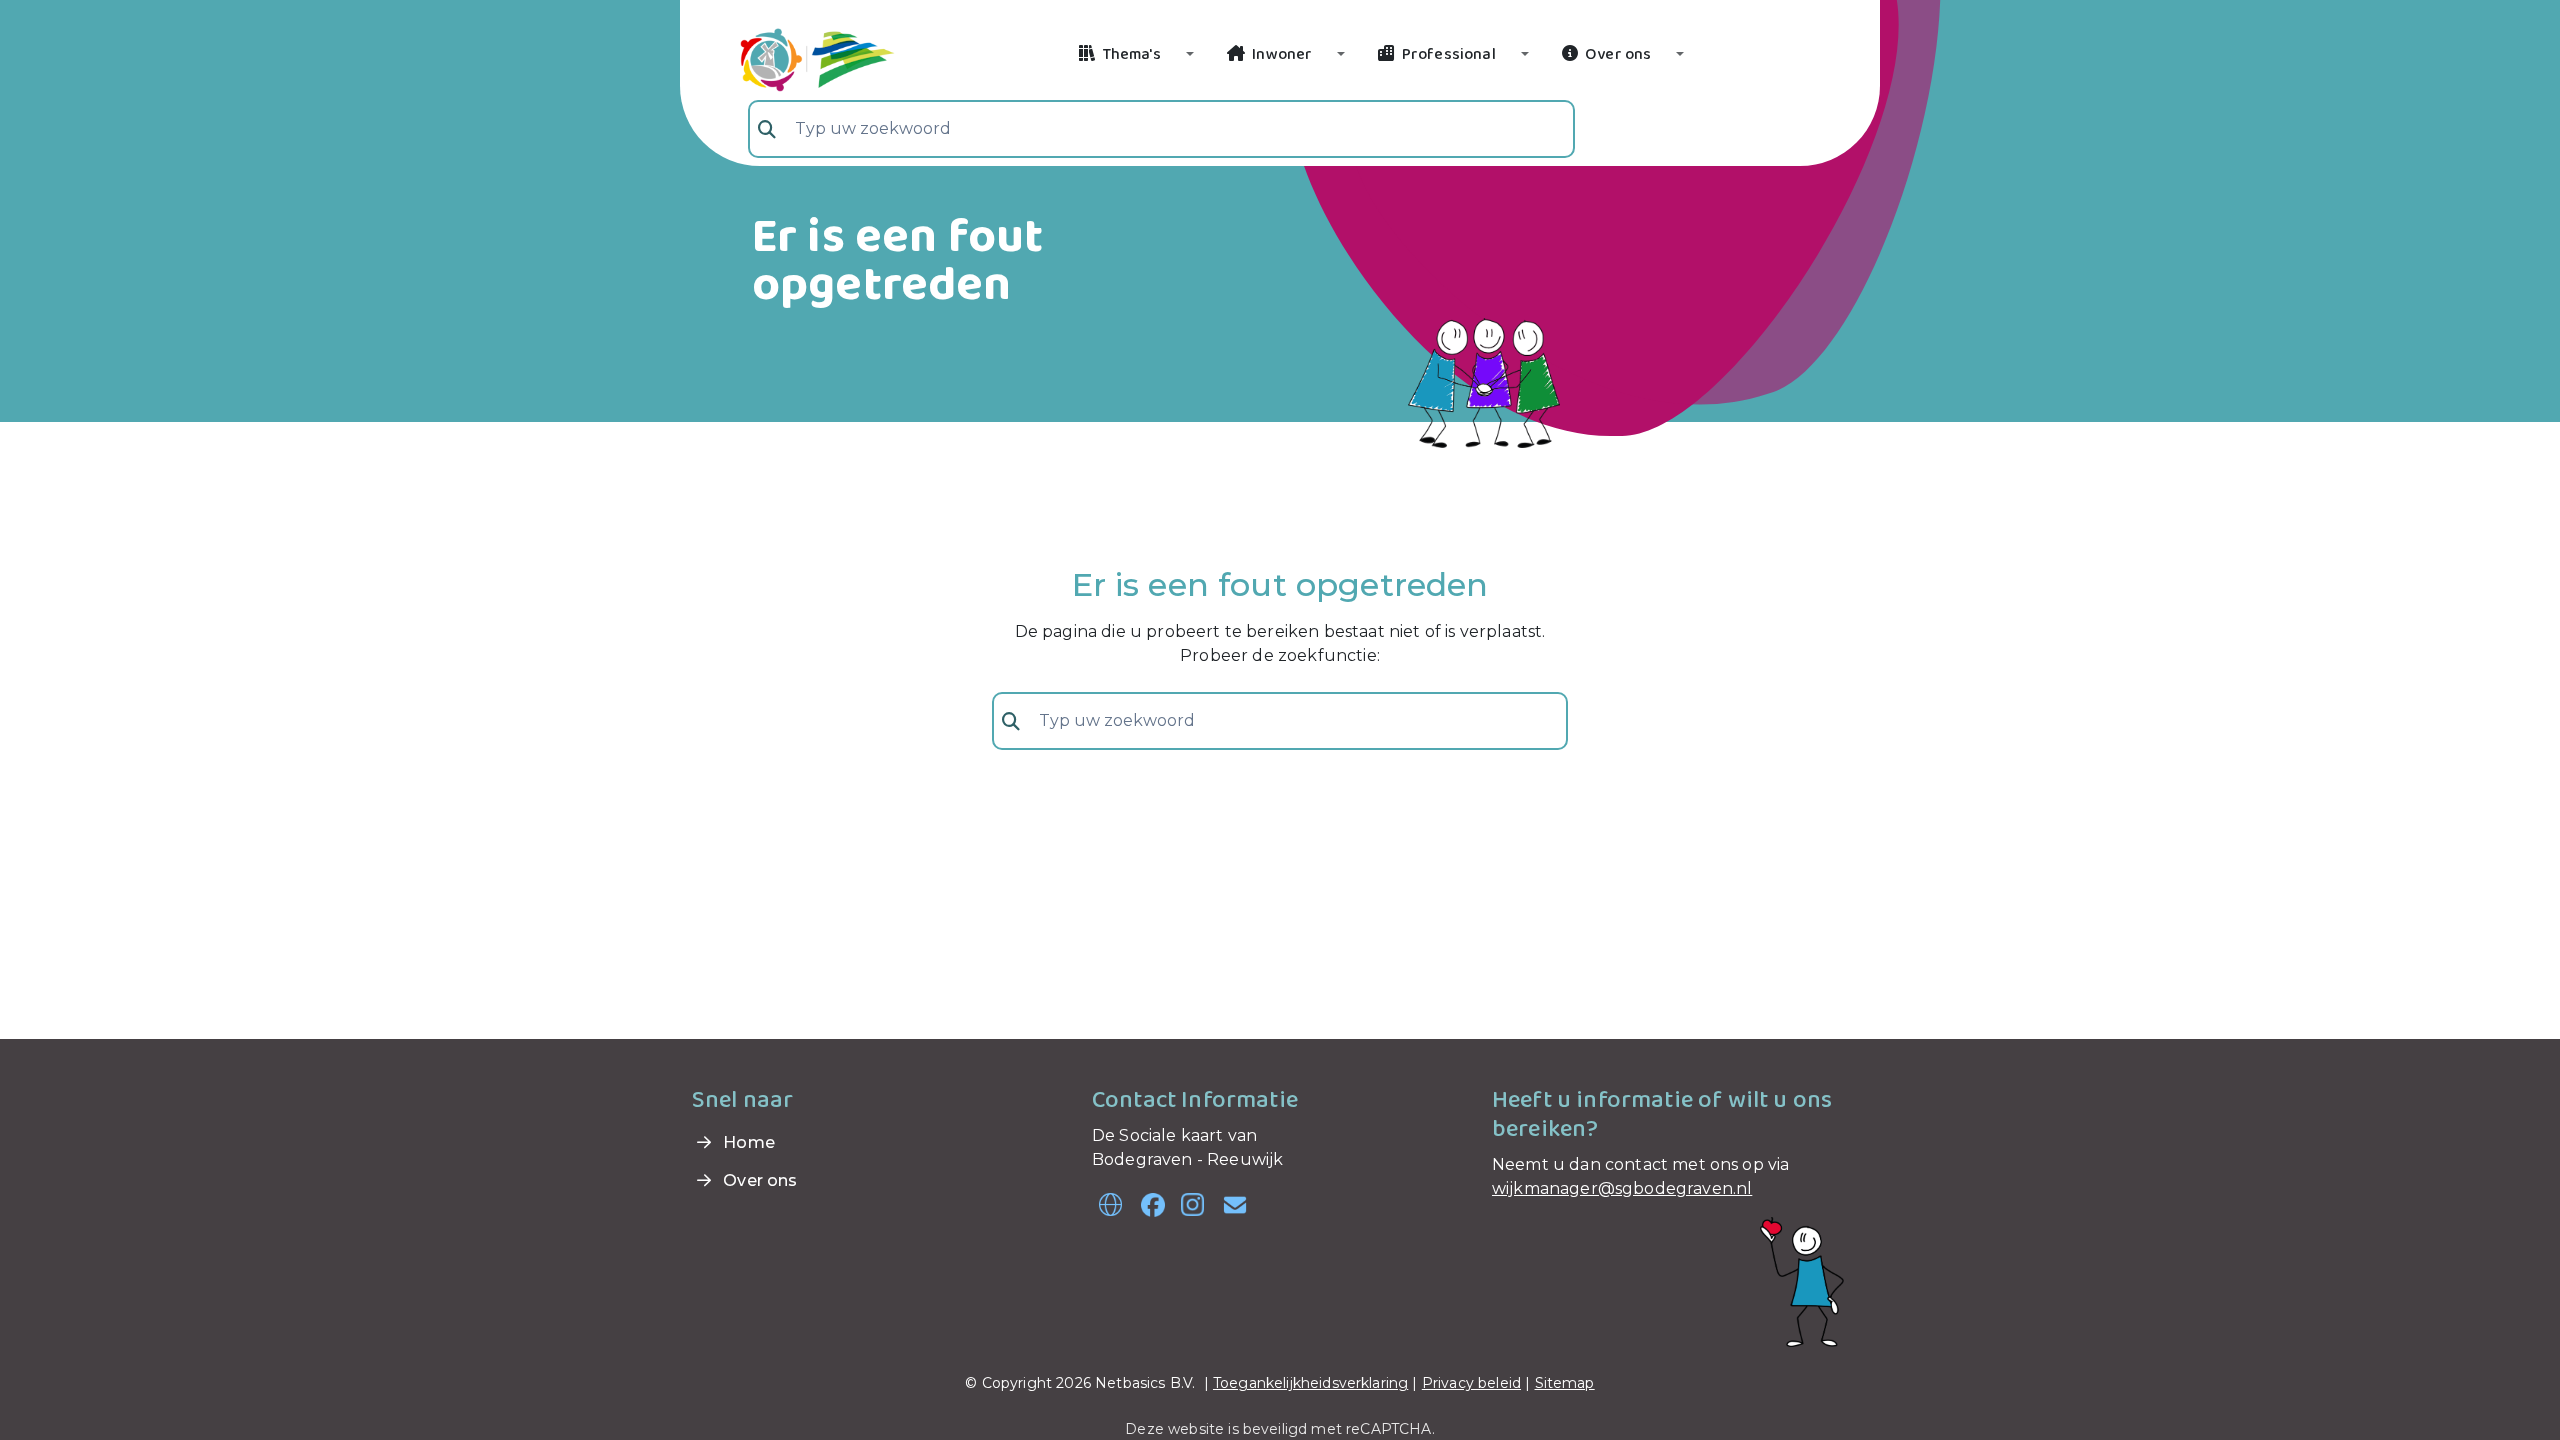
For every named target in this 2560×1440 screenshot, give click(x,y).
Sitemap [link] (1565, 1383)
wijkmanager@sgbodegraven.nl (1622, 1188)
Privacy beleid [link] (1471, 1383)
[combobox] (1161, 129)
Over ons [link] (758, 1180)
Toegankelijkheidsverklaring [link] (1310, 1383)
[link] (793, 57)
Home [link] (747, 1142)
